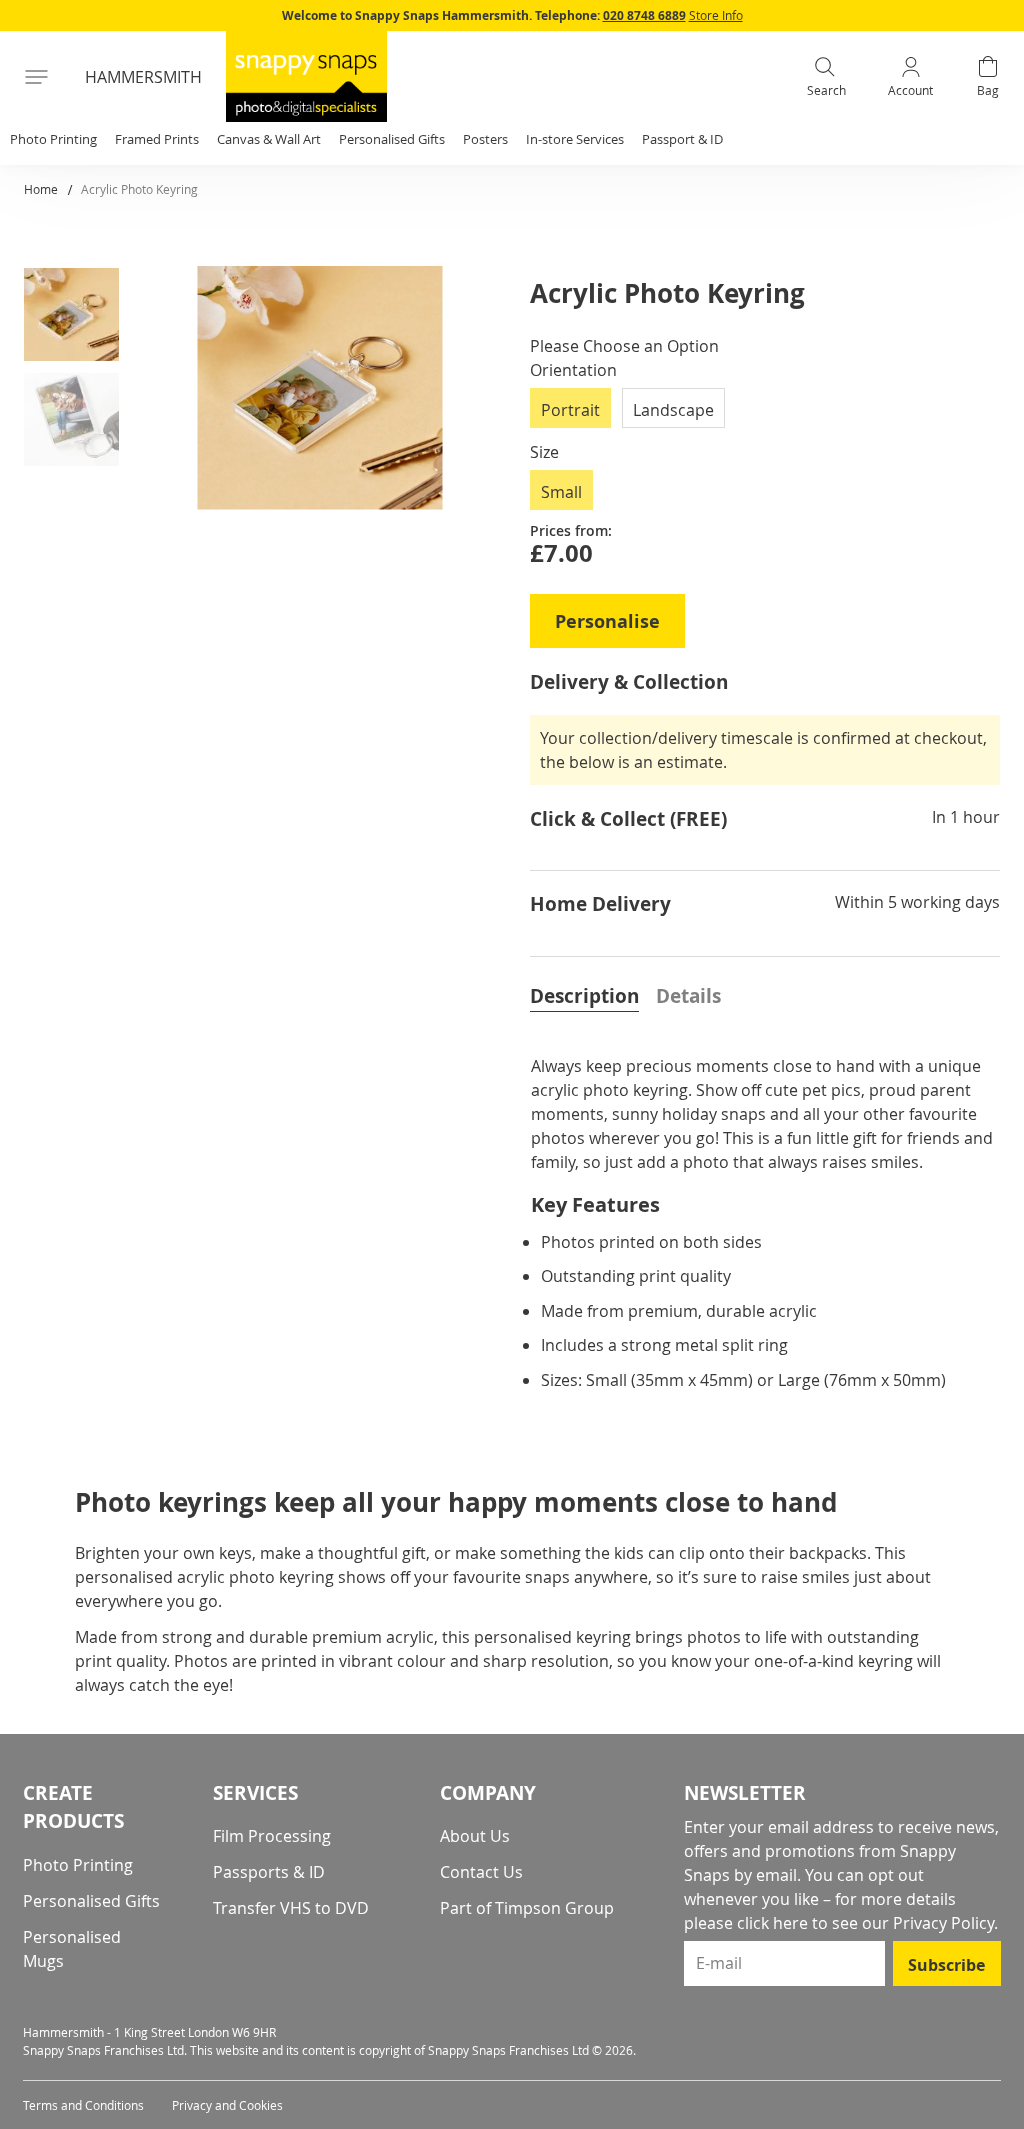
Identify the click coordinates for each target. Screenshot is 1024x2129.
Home (41, 189)
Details (688, 996)
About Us (475, 1836)
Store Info (716, 15)
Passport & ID (682, 139)
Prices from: (571, 530)
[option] (570, 408)
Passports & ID (269, 1872)
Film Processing (272, 1836)
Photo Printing (78, 1865)
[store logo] (306, 76)
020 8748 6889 (644, 15)
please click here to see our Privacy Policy (839, 1923)
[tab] (584, 994)
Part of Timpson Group (527, 1908)
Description (584, 996)
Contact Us (481, 1872)
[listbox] (765, 414)
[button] (79, 318)
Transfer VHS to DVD (291, 1908)
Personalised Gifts (91, 1901)
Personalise (607, 621)
